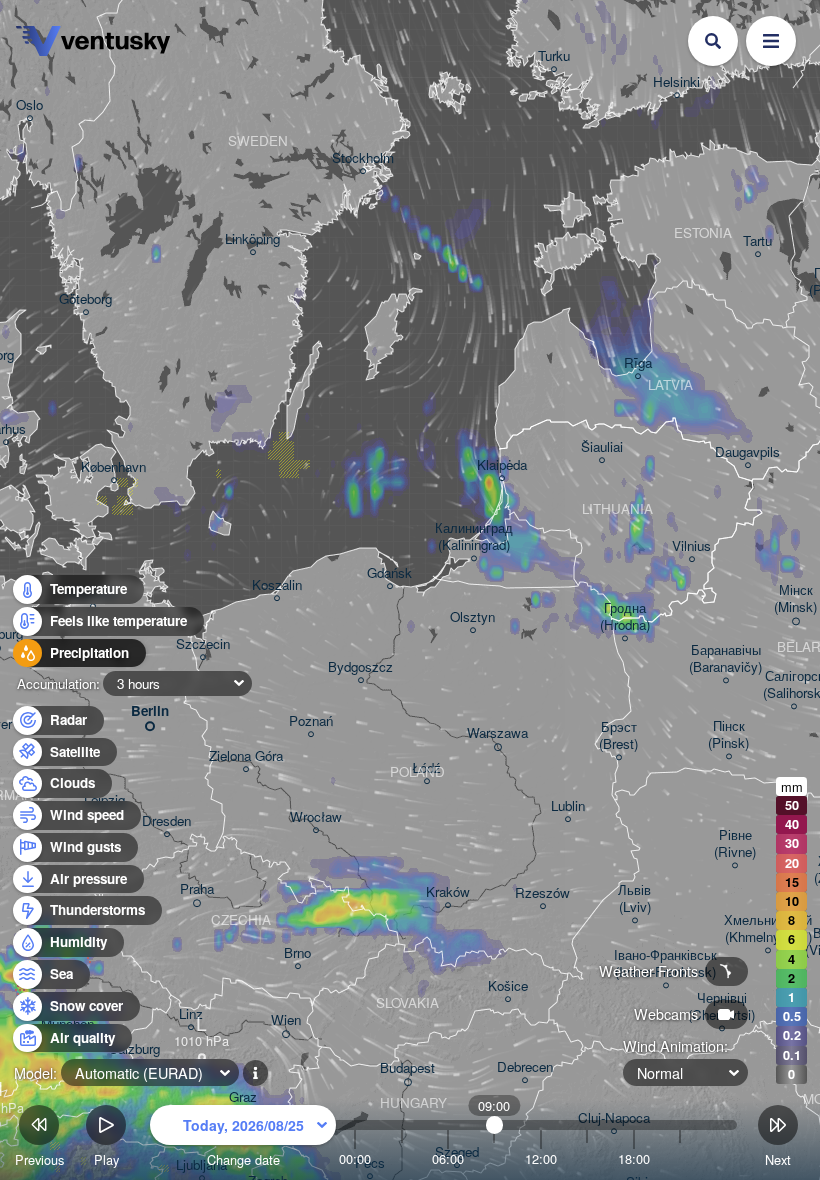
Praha (197, 889)
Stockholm (363, 158)
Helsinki (676, 82)
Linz (191, 1014)
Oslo (29, 105)
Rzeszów (542, 893)
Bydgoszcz (360, 667)
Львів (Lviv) (634, 899)
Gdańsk (389, 573)
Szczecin (203, 644)
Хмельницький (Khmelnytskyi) (768, 929)
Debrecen (525, 1067)
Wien (286, 1020)
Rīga (638, 363)
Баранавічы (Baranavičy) (725, 659)
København (113, 467)
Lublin (568, 806)
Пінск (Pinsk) (728, 735)
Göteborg (85, 299)
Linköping (252, 239)
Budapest (407, 1068)
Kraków (448, 892)
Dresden (166, 821)
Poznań (311, 721)
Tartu (757, 241)
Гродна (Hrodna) (625, 617)
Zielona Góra (246, 756)
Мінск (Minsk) (795, 599)
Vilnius (691, 546)
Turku (554, 56)
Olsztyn (472, 617)
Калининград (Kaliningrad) (474, 537)
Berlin (150, 711)
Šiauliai (602, 447)
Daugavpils (747, 452)
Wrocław (316, 817)
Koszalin (277, 585)
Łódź (426, 768)
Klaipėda (502, 465)
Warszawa (497, 733)
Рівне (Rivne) (735, 844)
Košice (508, 986)
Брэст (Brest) (618, 736)
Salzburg (134, 1049)
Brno (297, 953)
